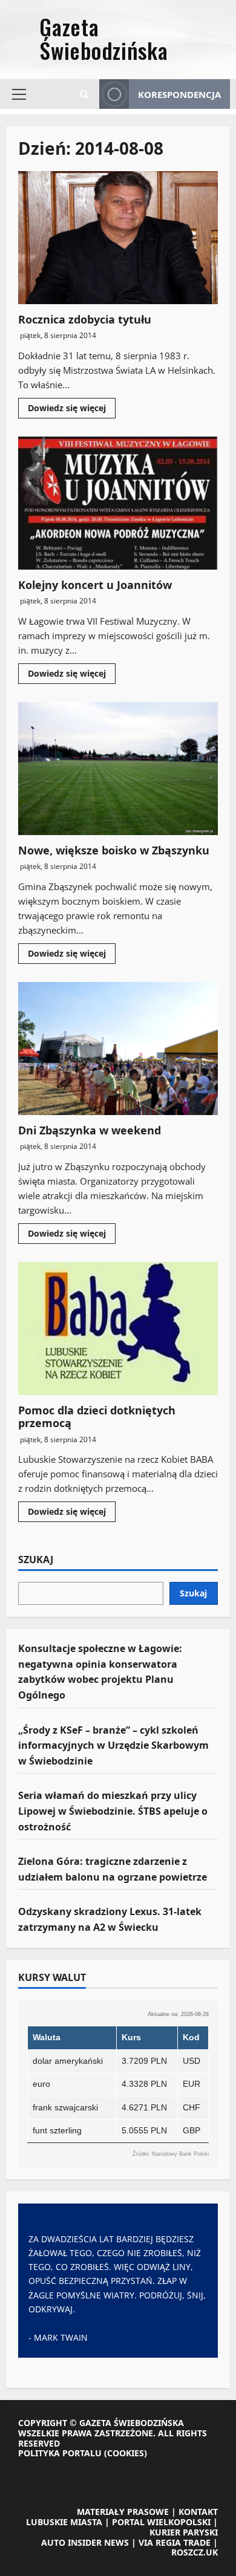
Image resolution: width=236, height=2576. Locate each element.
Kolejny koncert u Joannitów (118, 503)
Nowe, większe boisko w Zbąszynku (118, 769)
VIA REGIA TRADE (175, 2542)
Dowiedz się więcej (72, 410)
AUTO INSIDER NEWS (85, 2542)
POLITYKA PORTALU (60, 2453)
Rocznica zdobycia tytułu (118, 238)
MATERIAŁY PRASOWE (123, 2512)
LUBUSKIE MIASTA (64, 2522)
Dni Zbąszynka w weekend (118, 1049)
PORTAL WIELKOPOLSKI (161, 2522)
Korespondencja (179, 94)
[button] (19, 94)
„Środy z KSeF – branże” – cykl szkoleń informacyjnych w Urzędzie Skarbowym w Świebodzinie (113, 1745)
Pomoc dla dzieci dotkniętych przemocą (118, 1329)
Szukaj (36, 1560)
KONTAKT (198, 2512)
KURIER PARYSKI (184, 2532)
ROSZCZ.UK (195, 2552)
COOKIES (126, 2453)
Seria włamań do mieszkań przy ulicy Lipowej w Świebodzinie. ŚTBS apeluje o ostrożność (113, 1811)
